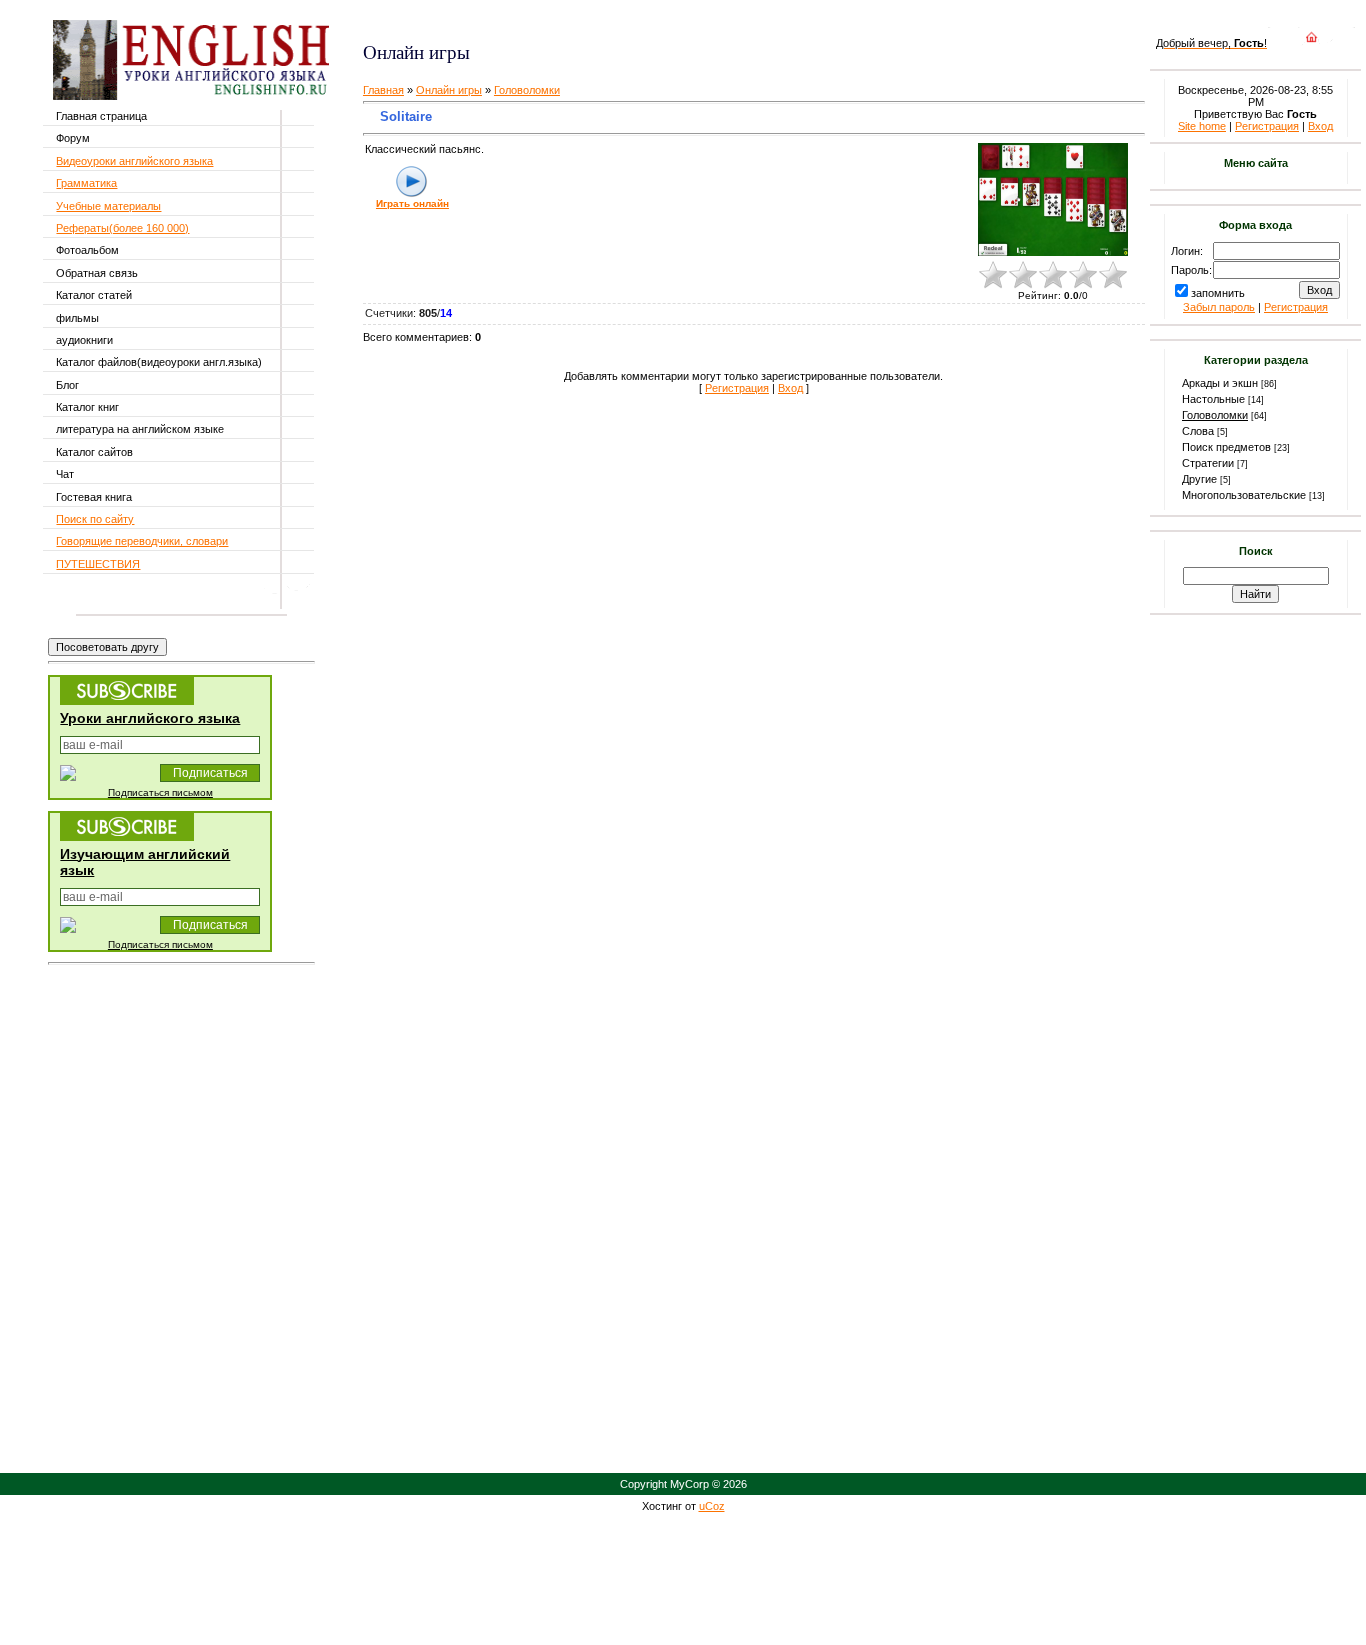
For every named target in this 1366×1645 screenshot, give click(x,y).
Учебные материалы (108, 206)
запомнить (1218, 293)
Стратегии (1208, 463)
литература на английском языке (140, 429)
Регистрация (737, 388)
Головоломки (527, 90)
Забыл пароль (1219, 307)
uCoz (712, 1506)
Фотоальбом (87, 250)
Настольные (1213, 399)
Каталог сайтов (94, 452)
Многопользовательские (1244, 495)
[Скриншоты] (1053, 199)
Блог (67, 385)
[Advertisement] (600, 20)
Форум (73, 138)
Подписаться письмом (160, 792)
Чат (65, 474)
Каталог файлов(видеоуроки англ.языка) (159, 362)
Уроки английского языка (150, 718)
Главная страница (101, 116)
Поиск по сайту (95, 519)
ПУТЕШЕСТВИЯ (98, 564)
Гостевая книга (94, 497)
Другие (1199, 479)
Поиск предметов (1226, 447)
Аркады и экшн (1220, 383)
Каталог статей (94, 295)
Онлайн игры (449, 90)
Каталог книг (87, 407)
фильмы (77, 318)
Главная (383, 90)
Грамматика (86, 183)
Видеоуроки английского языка (134, 161)
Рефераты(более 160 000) (122, 228)
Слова (1198, 431)
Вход (790, 388)
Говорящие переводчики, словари (142, 541)
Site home (1202, 126)
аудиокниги (84, 340)
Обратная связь (97, 273)
